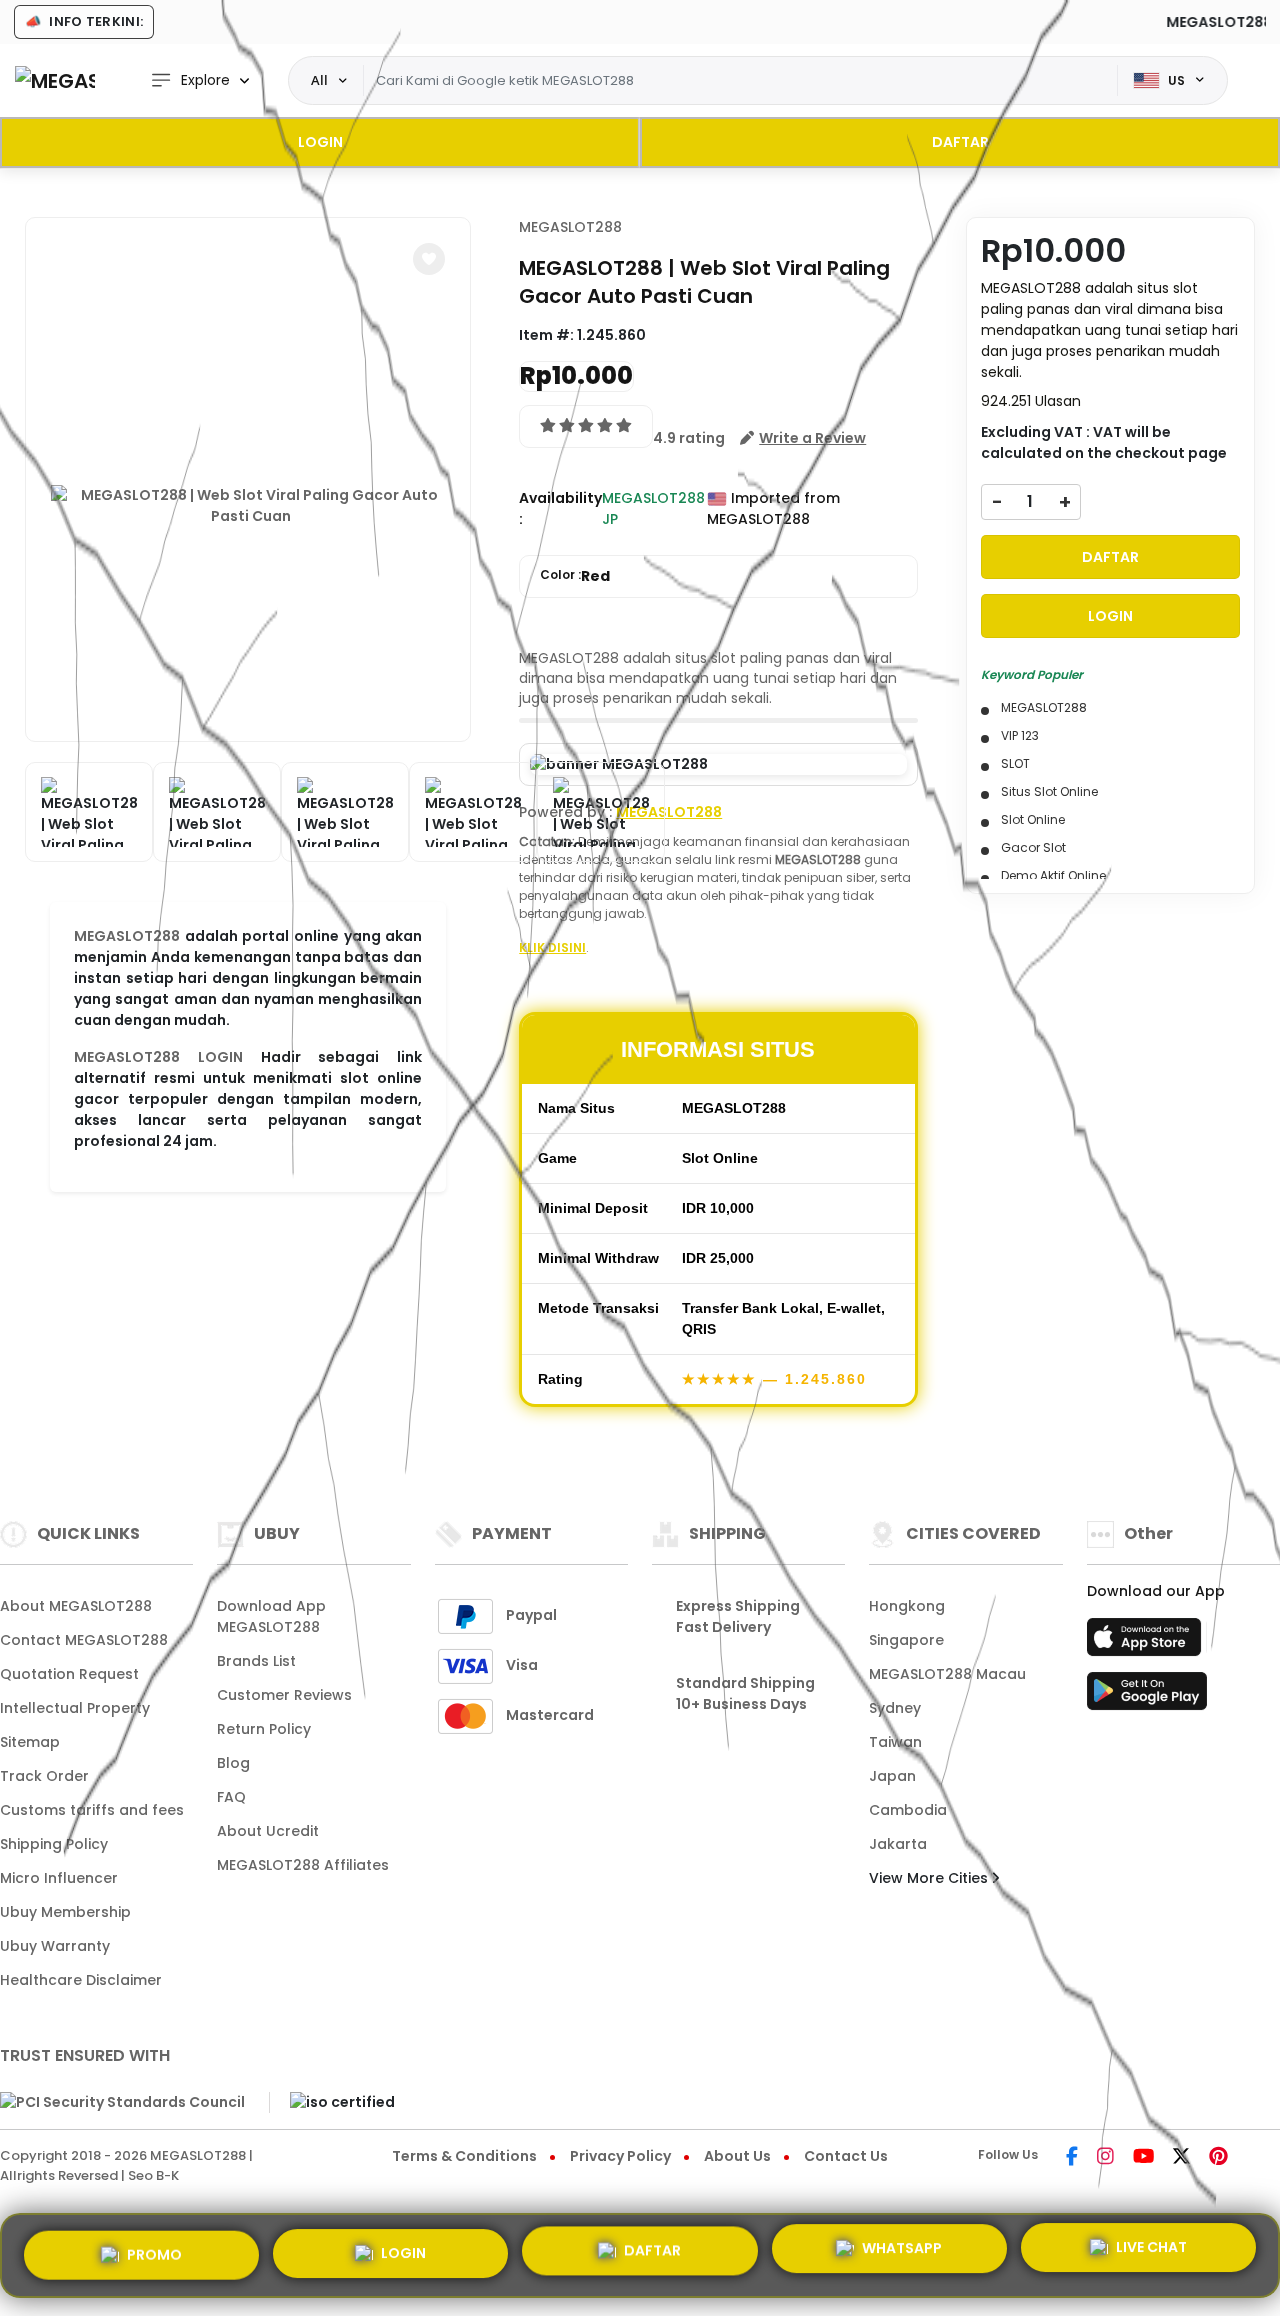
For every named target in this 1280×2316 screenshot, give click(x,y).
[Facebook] (1072, 2158)
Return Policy (264, 1729)
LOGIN (320, 142)
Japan (892, 1776)
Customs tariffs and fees (92, 1810)
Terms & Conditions (464, 2156)
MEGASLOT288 (127, 936)
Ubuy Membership (65, 1912)
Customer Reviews (284, 1695)
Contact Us (846, 2156)
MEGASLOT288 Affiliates (303, 1865)
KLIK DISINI (552, 947)
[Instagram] (1105, 2158)
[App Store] (1147, 1643)
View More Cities (930, 1878)
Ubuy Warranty (55, 1946)
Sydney (895, 1708)
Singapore (906, 1640)
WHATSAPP (902, 2254)
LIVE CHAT (1151, 2252)
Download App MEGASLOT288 (271, 1616)
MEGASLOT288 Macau (947, 1674)
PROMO (154, 2253)
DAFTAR (960, 142)
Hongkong (907, 1606)
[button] (429, 259)
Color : (575, 576)
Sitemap (30, 1742)
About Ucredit (268, 1831)
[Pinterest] (1218, 2158)
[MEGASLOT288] (55, 80)
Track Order (44, 1776)
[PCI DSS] (122, 2103)
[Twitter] (1181, 2158)
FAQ (231, 1797)
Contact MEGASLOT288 (84, 1640)
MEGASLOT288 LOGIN (158, 1057)
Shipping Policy (54, 1844)
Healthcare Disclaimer (81, 1980)
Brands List (256, 1661)
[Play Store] (1147, 1697)
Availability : (560, 508)
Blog (233, 1763)
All (319, 80)
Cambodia (908, 1810)
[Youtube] (1143, 2158)
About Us (737, 2156)
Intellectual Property (75, 1708)
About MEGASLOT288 (76, 1606)
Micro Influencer (59, 1878)
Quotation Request (69, 1674)
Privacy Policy (620, 2156)
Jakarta (898, 1844)
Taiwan (895, 1742)
